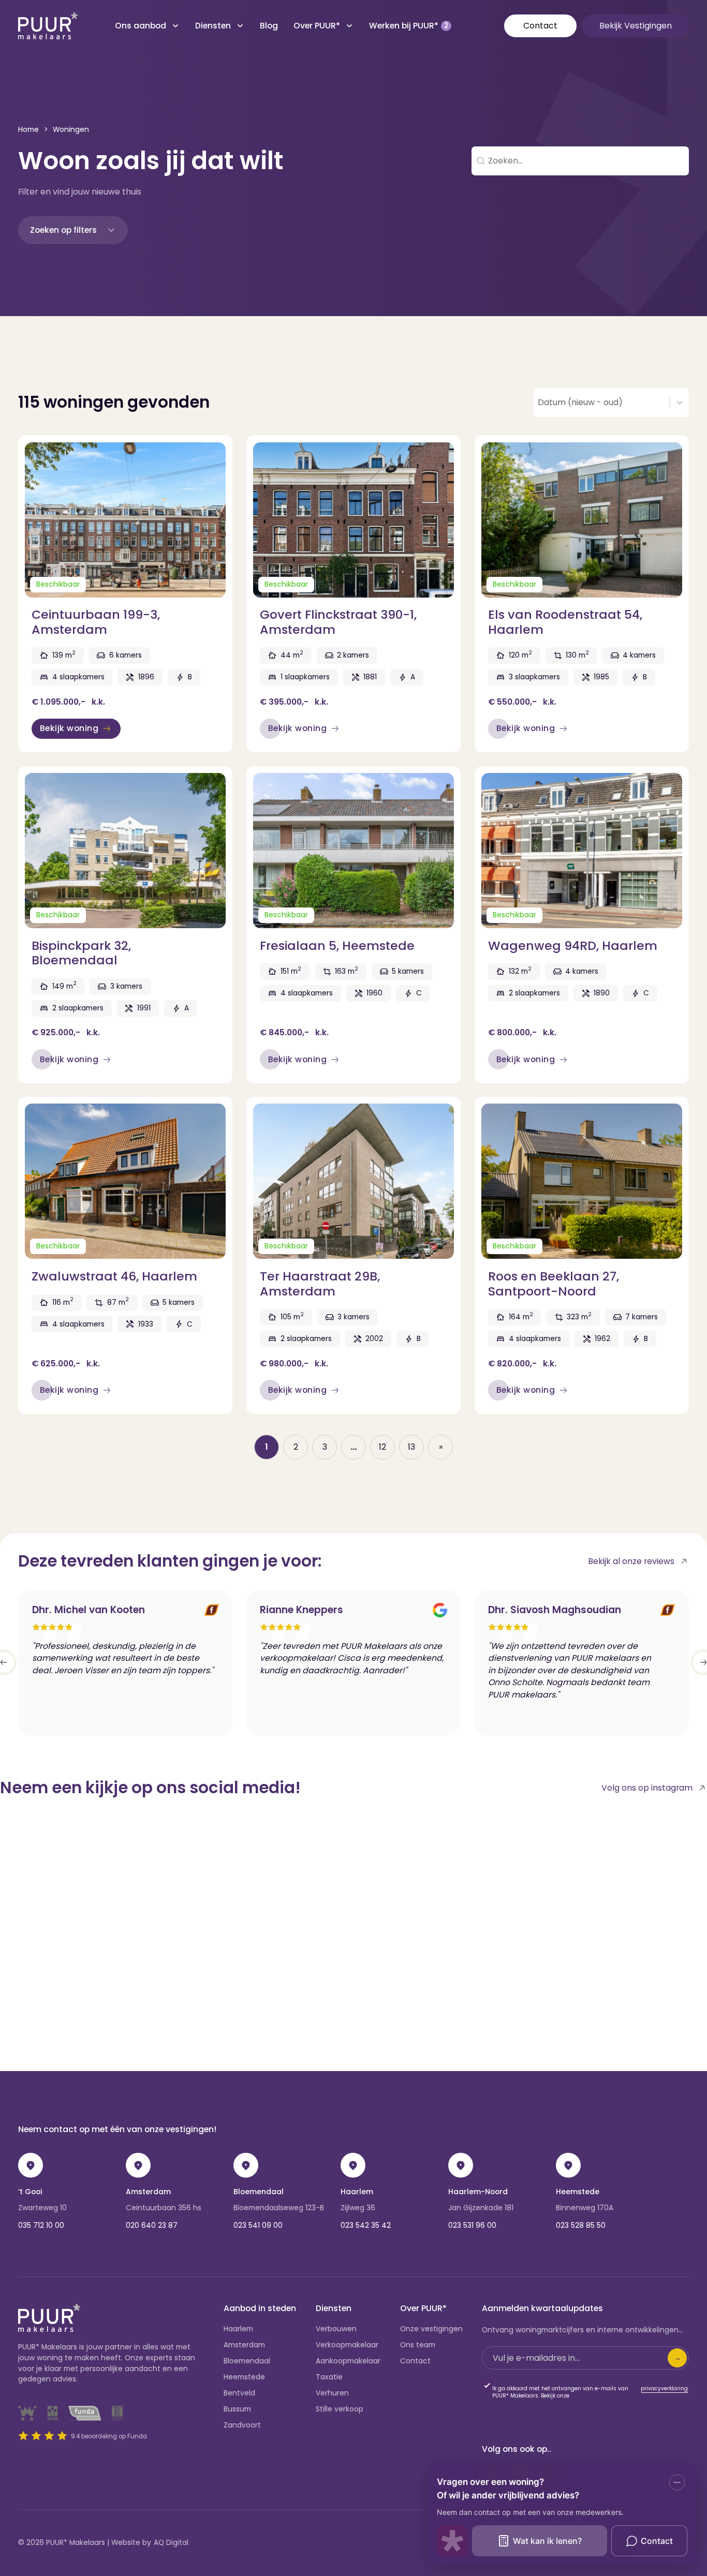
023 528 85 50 (581, 2225)
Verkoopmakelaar (347, 2345)
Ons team (418, 2345)
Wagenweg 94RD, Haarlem (573, 945)
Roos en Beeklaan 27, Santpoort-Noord (554, 1283)
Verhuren (332, 2393)
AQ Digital (171, 2543)
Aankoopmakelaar (348, 2361)
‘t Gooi (30, 2192)
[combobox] (602, 403)
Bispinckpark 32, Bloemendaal (81, 953)
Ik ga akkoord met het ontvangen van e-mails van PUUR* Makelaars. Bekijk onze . (591, 2392)
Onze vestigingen (431, 2329)
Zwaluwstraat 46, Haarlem (114, 1276)
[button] (73, 230)
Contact (540, 26)
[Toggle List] (680, 403)
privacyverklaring (664, 2389)
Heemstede (578, 2192)
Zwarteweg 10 (42, 2208)
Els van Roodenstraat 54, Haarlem (565, 622)
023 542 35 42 (366, 2225)
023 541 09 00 (258, 2225)
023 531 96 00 (472, 2225)
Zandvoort (242, 2425)
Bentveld (239, 2393)
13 (411, 1447)
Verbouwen (336, 2329)
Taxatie (329, 2377)
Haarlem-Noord (478, 2192)
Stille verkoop (340, 2409)
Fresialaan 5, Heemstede (337, 945)
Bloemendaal (259, 2192)
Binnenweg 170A (585, 2208)
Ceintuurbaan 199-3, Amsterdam (96, 622)
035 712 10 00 (41, 2225)
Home (28, 130)
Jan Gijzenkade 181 (481, 2208)
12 (382, 1447)
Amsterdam (148, 2192)
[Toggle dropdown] (175, 26)
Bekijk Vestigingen (636, 26)
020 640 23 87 (152, 2225)
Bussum (237, 2409)
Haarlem (357, 2192)
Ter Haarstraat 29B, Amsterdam (320, 1283)
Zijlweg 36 (358, 2208)
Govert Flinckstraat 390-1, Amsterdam (338, 622)
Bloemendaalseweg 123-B (279, 2208)
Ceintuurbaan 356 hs (164, 2208)
